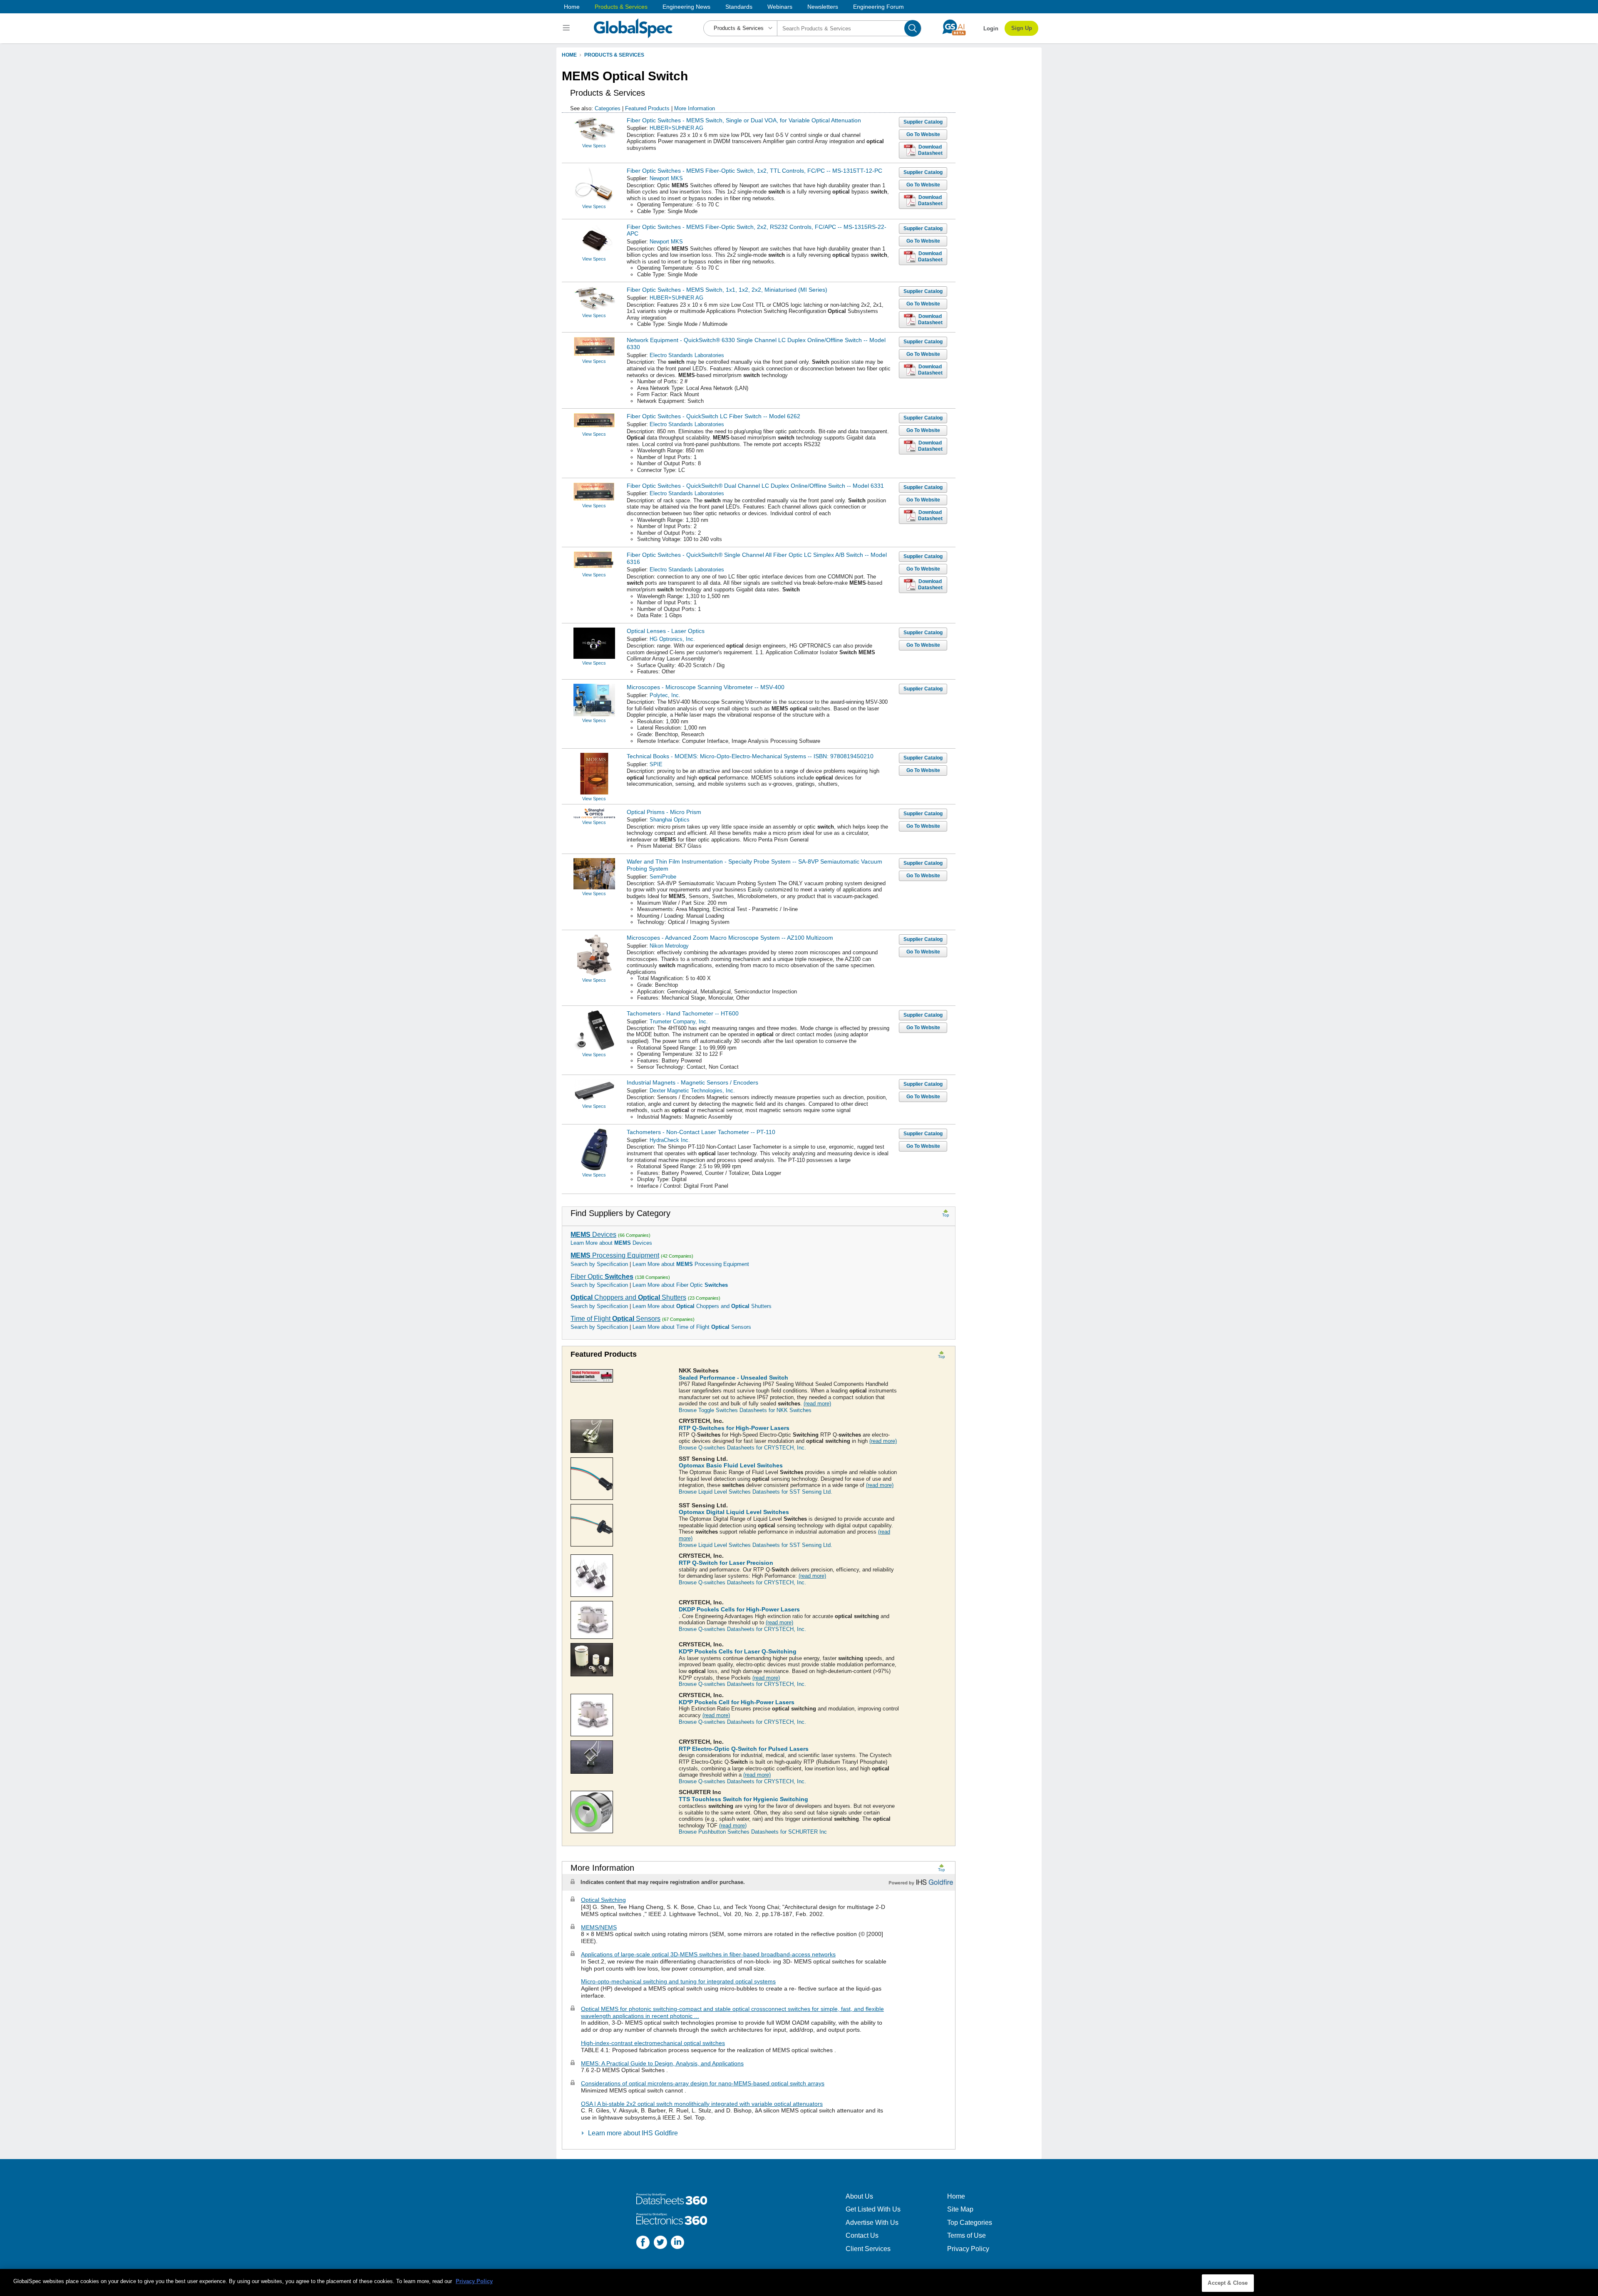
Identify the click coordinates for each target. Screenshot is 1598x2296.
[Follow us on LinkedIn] (677, 2243)
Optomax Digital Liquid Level (734, 1512)
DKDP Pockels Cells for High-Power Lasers (739, 1609)
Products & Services (621, 7)
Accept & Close (1228, 2283)
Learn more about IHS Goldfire (633, 2133)
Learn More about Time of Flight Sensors (692, 1327)
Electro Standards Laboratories (687, 355)
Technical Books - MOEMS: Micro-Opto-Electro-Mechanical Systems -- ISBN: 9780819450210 (750, 756)
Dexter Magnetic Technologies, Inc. (692, 1091)
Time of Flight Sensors (615, 1319)
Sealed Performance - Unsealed (733, 1378)
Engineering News (686, 7)
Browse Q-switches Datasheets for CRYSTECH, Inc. (742, 1448)
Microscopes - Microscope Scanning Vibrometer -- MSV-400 (706, 687)
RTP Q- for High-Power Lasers (734, 1428)
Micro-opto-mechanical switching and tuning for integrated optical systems (678, 1981)
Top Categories (970, 2223)
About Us (859, 2196)
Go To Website (923, 134)
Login (991, 29)
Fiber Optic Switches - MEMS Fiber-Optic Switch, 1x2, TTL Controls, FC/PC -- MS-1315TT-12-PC (754, 171)
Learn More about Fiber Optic (680, 1285)
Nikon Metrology (669, 946)
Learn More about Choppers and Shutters (702, 1306)
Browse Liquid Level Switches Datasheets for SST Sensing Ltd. (756, 1492)
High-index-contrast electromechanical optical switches (653, 2043)
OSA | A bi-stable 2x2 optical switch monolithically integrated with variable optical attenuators (702, 2104)
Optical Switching (603, 1900)
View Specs (594, 146)
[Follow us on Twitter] (660, 2243)
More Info (695, 108)
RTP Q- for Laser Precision (726, 1563)
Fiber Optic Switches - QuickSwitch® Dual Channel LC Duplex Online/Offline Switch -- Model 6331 (755, 486)
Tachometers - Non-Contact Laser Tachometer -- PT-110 (701, 1132)
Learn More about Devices (611, 1243)
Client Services (868, 2249)
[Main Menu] (567, 28)
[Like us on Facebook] (643, 2243)
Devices (593, 1235)
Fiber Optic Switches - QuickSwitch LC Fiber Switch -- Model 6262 (713, 416)
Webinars (780, 7)
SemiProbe (663, 877)
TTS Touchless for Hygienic (743, 1799)
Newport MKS (666, 178)
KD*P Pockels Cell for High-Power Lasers (737, 1702)
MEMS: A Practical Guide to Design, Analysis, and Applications (662, 2063)
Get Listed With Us (873, 2209)
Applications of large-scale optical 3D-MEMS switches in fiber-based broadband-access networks (708, 1954)
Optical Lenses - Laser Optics (666, 631)
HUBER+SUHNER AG (676, 128)
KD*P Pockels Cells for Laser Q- (738, 1651)
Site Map (960, 2209)
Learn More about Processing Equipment (691, 1264)
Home (572, 7)
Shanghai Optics (670, 820)
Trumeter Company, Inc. (679, 1021)
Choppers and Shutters (628, 1297)
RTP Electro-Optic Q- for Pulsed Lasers (744, 1749)
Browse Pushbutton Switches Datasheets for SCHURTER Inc (753, 1832)
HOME (569, 55)
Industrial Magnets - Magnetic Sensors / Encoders (692, 1082)
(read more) (817, 1404)
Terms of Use (966, 2235)
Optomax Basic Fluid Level (731, 1465)
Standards (739, 7)
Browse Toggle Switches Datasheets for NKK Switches (745, 1410)
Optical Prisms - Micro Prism (664, 812)
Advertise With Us (872, 2223)
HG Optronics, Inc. (672, 639)
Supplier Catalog (923, 122)
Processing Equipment (615, 1255)
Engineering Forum (878, 7)
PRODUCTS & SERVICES (614, 55)
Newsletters (823, 7)
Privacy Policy (968, 2249)
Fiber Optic (602, 1277)
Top (946, 1215)
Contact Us (862, 2235)
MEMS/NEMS (599, 1927)
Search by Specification (599, 1264)
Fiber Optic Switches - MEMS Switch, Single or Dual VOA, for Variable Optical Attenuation (744, 120)
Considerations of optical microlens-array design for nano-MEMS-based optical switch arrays (703, 2083)
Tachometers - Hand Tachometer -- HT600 (683, 1013)
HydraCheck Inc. (670, 1140)
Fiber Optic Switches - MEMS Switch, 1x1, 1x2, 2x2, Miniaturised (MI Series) (727, 290)
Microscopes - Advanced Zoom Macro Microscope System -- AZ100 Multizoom (730, 938)
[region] (799, 2282)
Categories (608, 108)
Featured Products (647, 108)
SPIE (656, 764)
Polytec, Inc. (665, 695)
